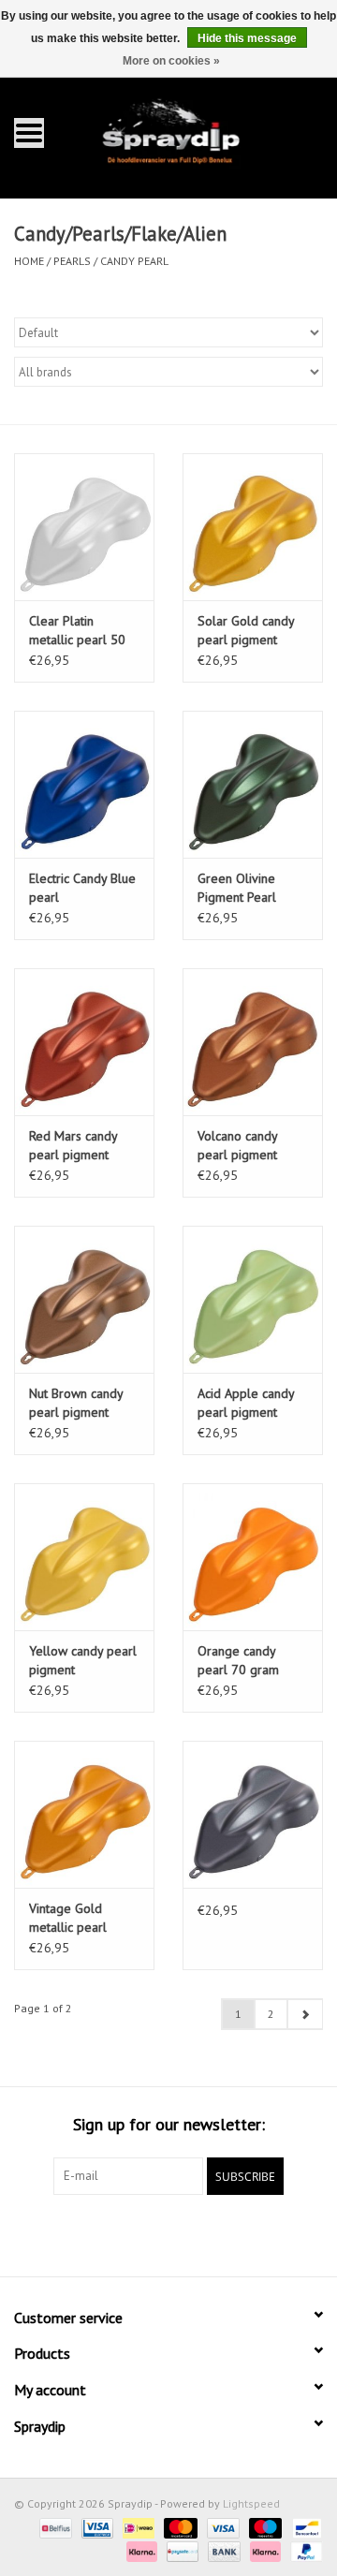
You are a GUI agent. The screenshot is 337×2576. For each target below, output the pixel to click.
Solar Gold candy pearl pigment (246, 630)
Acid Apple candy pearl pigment (246, 1403)
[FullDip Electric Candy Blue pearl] (84, 784)
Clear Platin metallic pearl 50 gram (77, 631)
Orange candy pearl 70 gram (238, 1660)
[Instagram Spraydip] (185, 2233)
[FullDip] (253, 1814)
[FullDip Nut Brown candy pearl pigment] (84, 1299)
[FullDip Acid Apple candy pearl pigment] (253, 1299)
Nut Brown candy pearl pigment (76, 1403)
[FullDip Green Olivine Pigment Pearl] (253, 784)
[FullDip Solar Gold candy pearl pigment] (253, 527)
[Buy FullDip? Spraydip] (197, 132)
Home (29, 261)
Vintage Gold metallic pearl (68, 1918)
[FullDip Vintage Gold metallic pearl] (84, 1814)
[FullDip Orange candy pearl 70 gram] (253, 1557)
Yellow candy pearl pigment (83, 1660)
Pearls (72, 261)
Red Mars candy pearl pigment (73, 1145)
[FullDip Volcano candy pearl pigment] (253, 1042)
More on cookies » (171, 61)
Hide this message (247, 38)
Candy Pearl (134, 261)
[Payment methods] (53, 2527)
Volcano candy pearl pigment (237, 1145)
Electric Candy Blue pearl (82, 888)
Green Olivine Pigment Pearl (237, 888)
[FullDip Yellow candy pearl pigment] (84, 1557)
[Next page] (305, 2014)
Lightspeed (251, 2503)
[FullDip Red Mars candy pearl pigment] (84, 1042)
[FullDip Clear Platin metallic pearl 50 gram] (84, 527)
